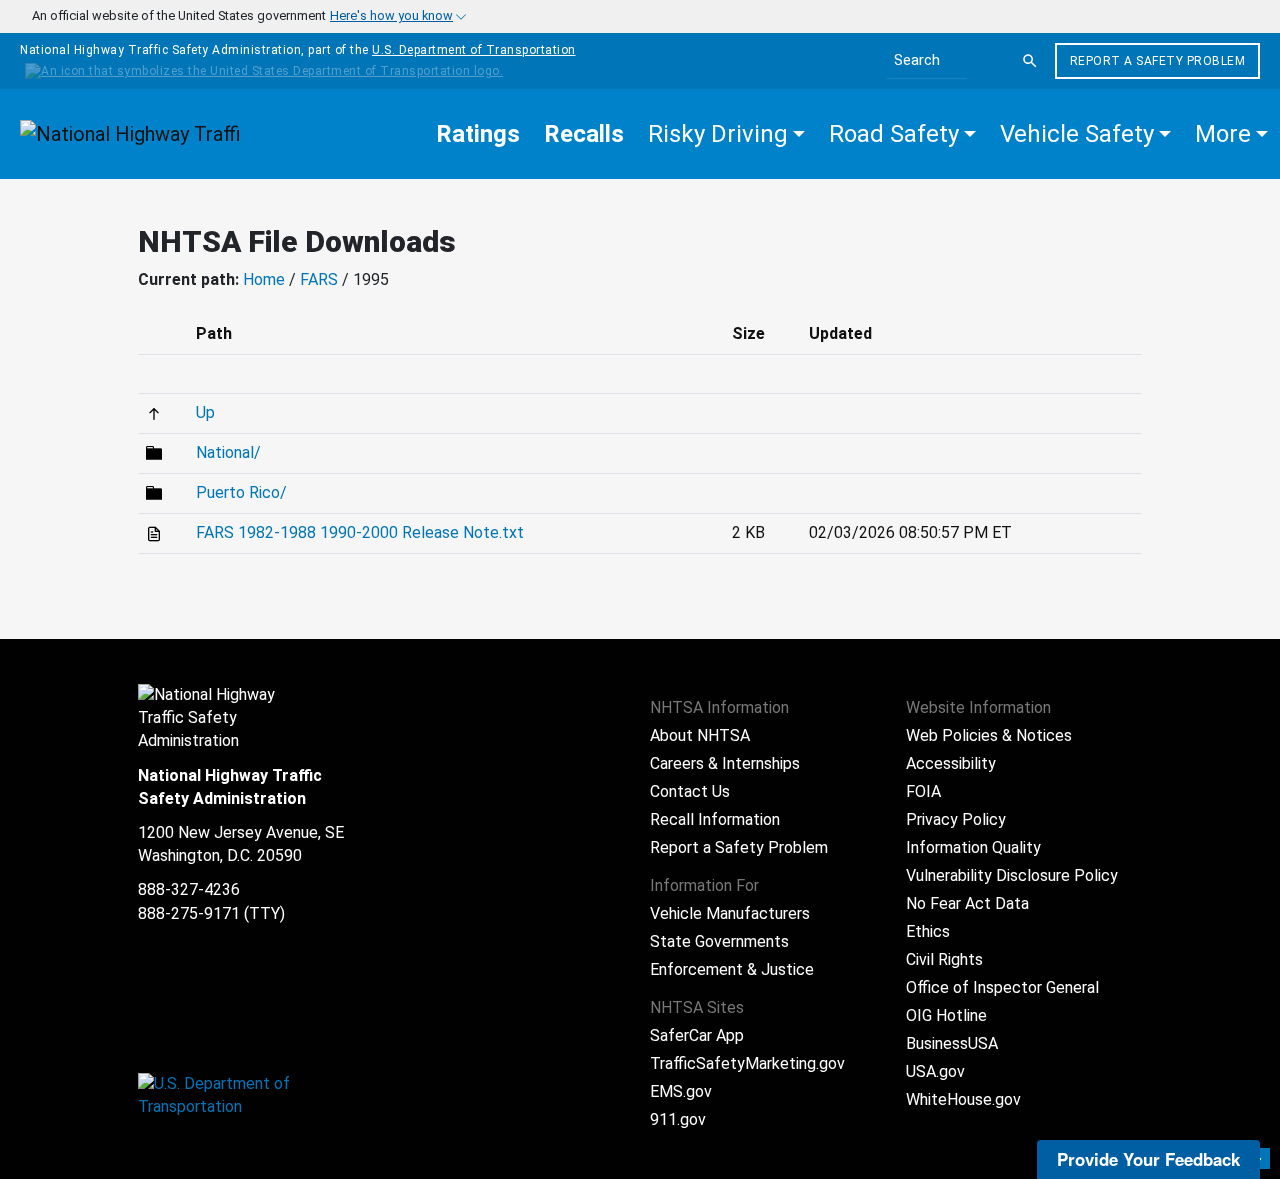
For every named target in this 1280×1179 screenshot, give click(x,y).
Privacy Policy (956, 819)
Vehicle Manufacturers (730, 913)
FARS (319, 279)
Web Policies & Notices (989, 735)
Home (264, 279)
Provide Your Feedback (1148, 1159)
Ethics (928, 931)
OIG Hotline (946, 1015)
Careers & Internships (725, 763)
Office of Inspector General (1002, 987)
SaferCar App (697, 1035)
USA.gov (935, 1071)
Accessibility (951, 763)
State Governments (719, 941)
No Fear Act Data (967, 903)
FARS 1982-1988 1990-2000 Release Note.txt (360, 532)
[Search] (1030, 61)
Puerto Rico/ (241, 492)
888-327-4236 (189, 889)
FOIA (923, 791)
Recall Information (715, 819)
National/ (228, 452)
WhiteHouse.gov (963, 1099)
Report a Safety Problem (1158, 61)
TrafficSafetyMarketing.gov (747, 1063)
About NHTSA (700, 735)
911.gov (678, 1119)
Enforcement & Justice (732, 969)
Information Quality (973, 847)
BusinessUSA (952, 1043)
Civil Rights (944, 959)
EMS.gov (681, 1091)
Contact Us (690, 791)
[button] (726, 134)
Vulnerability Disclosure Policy (1012, 875)
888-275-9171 (189, 913)
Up (205, 412)
